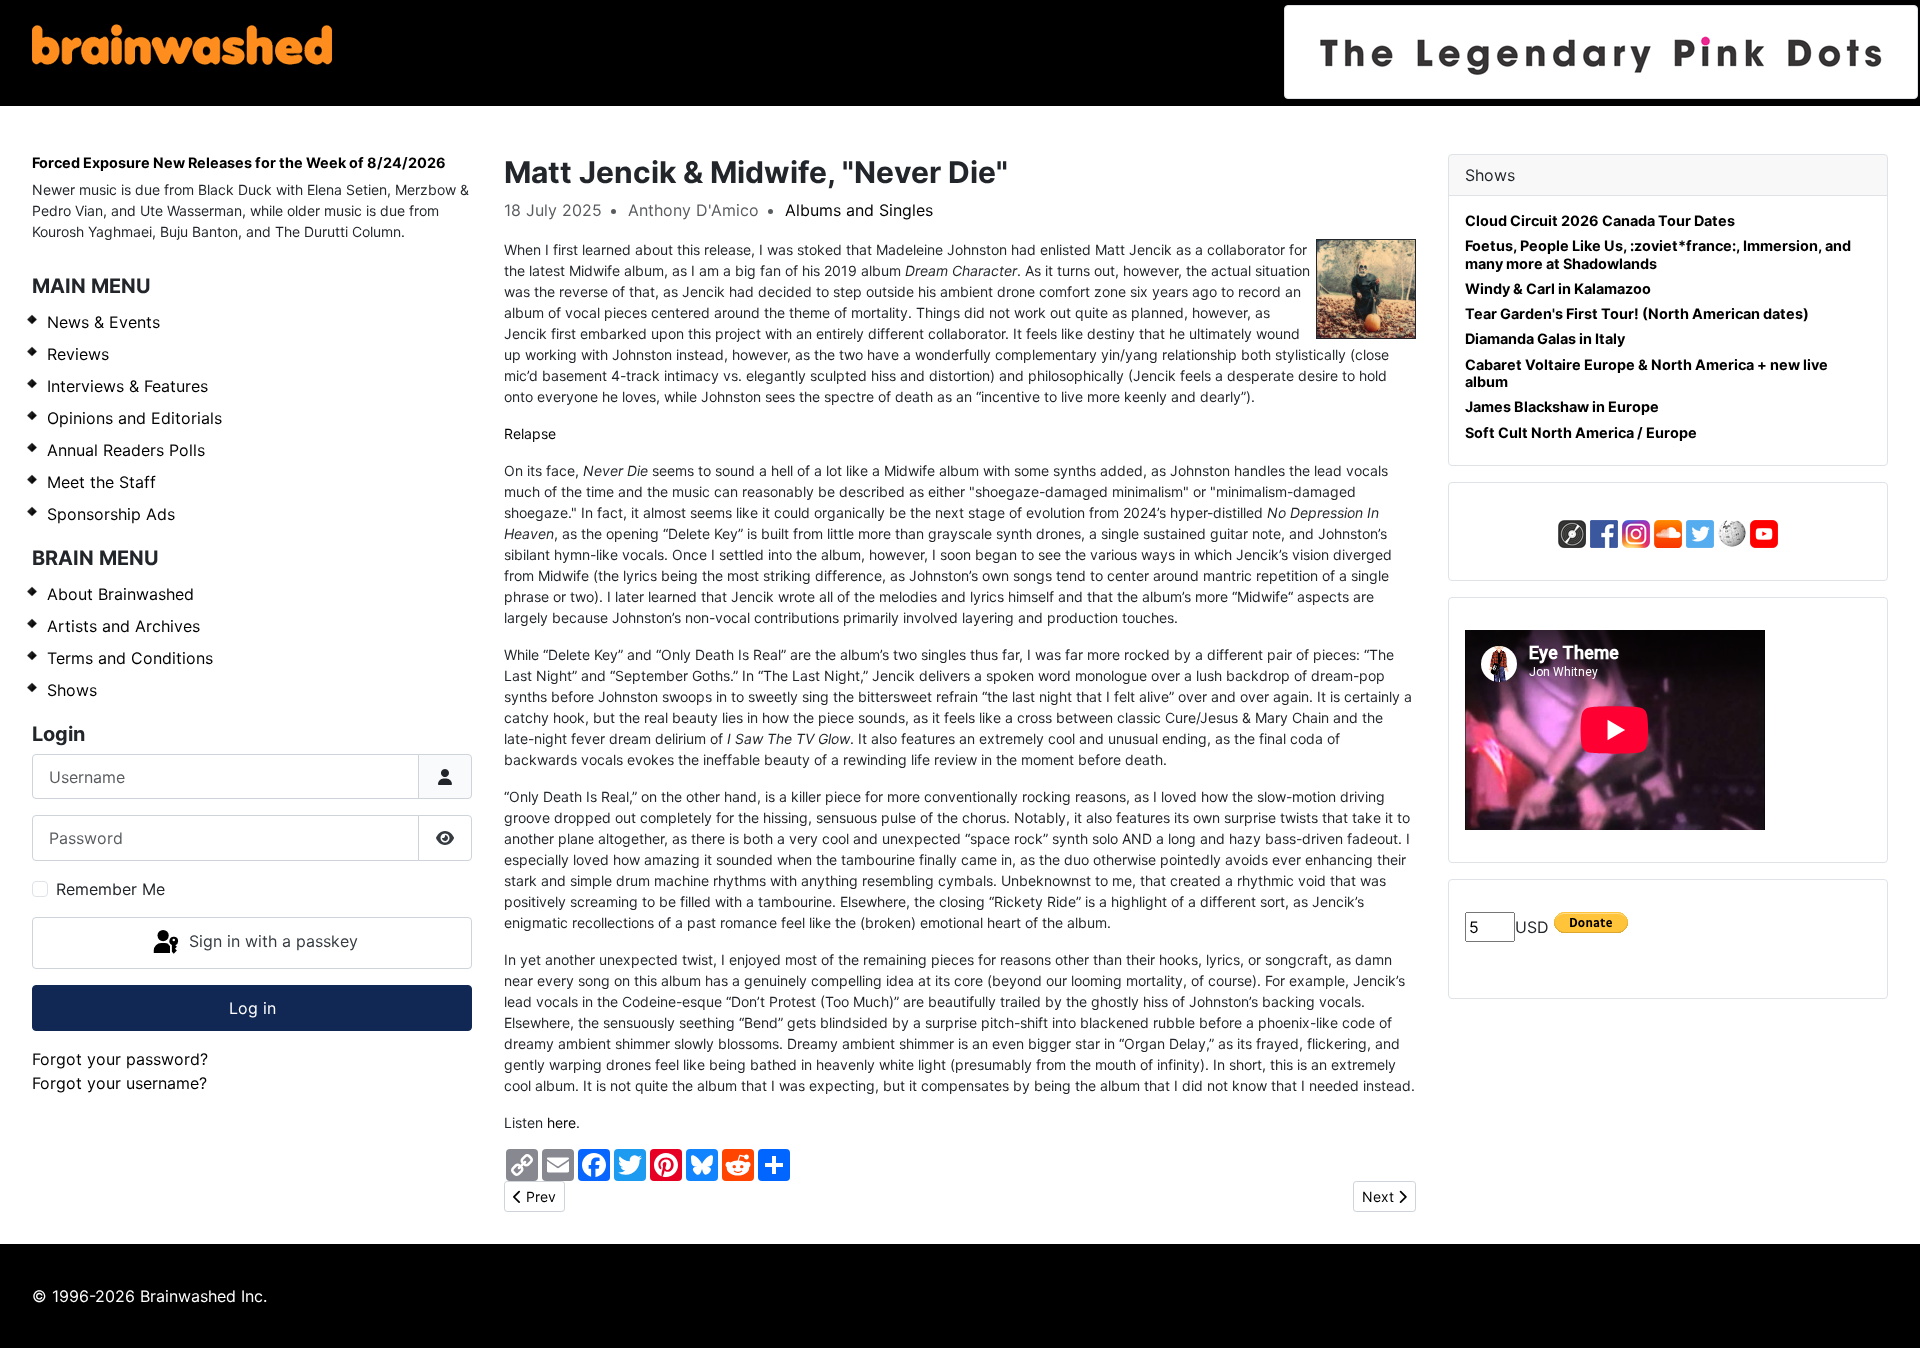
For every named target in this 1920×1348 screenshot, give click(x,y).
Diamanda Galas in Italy (1545, 338)
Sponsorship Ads (111, 514)
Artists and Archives (123, 626)
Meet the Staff (101, 482)
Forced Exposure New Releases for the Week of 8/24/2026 (239, 162)
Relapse (530, 433)
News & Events (103, 322)
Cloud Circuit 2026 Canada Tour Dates (1600, 220)
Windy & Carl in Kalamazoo (1558, 288)
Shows (72, 690)
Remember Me (110, 889)
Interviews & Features (127, 386)
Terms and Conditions (130, 658)
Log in (252, 1008)
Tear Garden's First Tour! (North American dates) (1637, 313)
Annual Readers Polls (126, 450)
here (561, 1122)
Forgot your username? (119, 1083)
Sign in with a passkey (271, 941)
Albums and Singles (859, 210)
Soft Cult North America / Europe (1581, 432)
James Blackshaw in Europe (1562, 406)
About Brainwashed (120, 594)
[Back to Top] (1885, 1311)
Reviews (78, 354)
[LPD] (1601, 52)
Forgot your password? (120, 1059)
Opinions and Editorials (134, 418)
